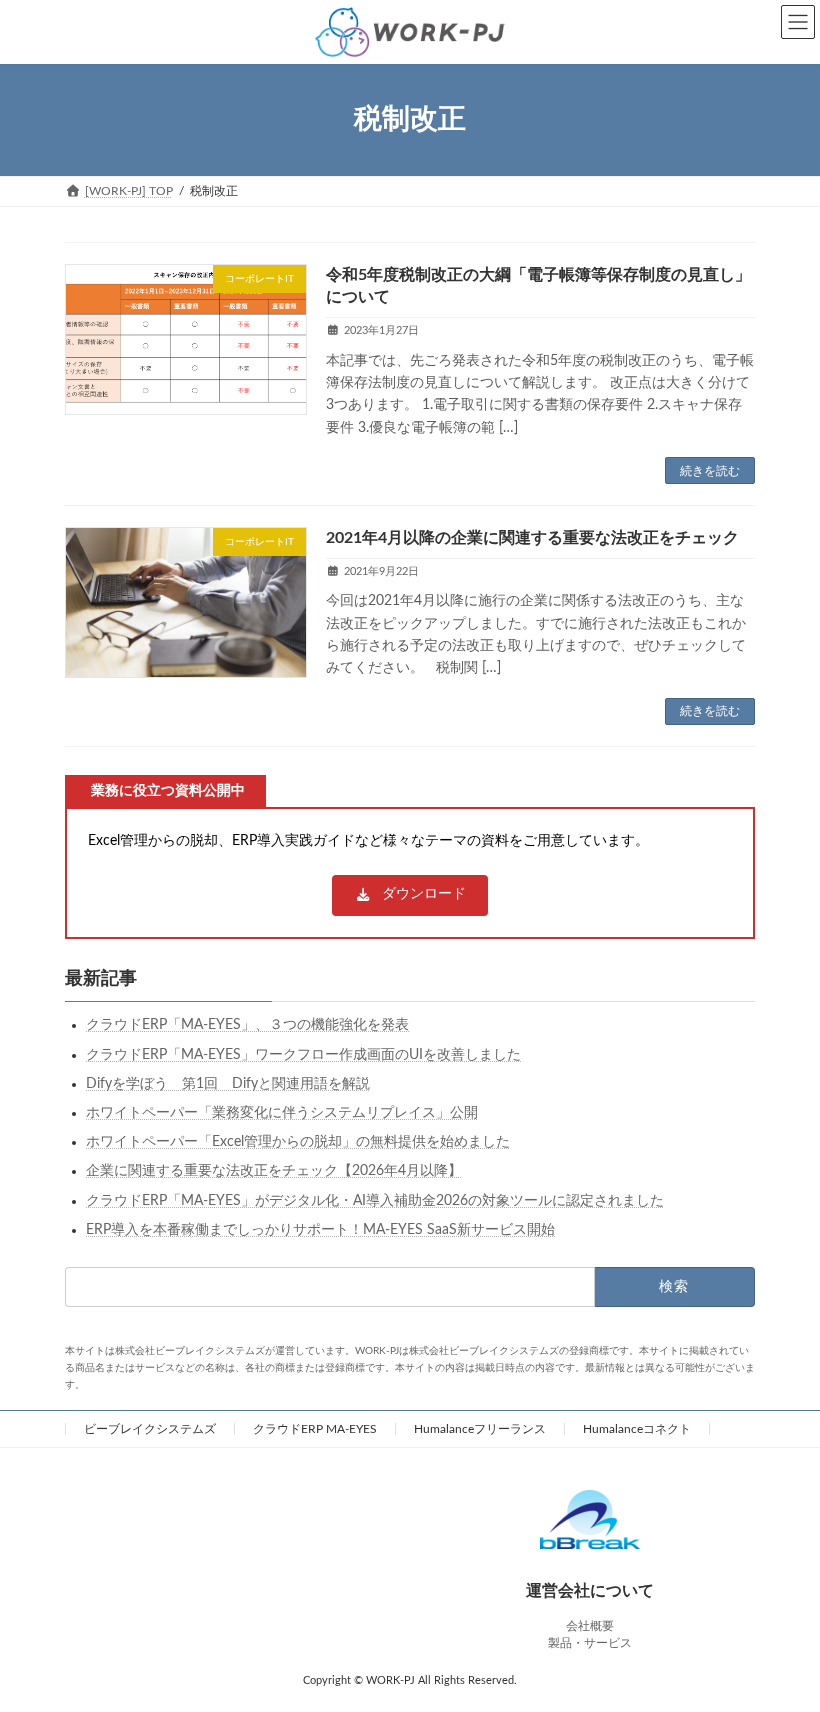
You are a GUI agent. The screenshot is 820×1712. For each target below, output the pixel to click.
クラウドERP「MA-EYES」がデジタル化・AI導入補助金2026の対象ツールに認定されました (375, 1200)
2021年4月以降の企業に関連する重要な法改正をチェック (532, 538)
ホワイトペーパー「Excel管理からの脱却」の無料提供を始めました (298, 1142)
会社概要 (590, 1626)
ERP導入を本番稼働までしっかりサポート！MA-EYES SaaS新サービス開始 (320, 1230)
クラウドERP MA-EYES (315, 1429)
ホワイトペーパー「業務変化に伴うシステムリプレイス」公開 (282, 1113)
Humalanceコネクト (637, 1429)
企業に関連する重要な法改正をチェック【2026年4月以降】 (274, 1171)
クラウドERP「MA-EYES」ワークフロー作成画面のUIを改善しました (303, 1055)
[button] (409, 895)
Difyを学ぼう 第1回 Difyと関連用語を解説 (228, 1084)
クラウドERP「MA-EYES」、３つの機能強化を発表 (247, 1025)
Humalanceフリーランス (480, 1429)
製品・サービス (590, 1643)
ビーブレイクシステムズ (150, 1429)
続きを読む (710, 471)
